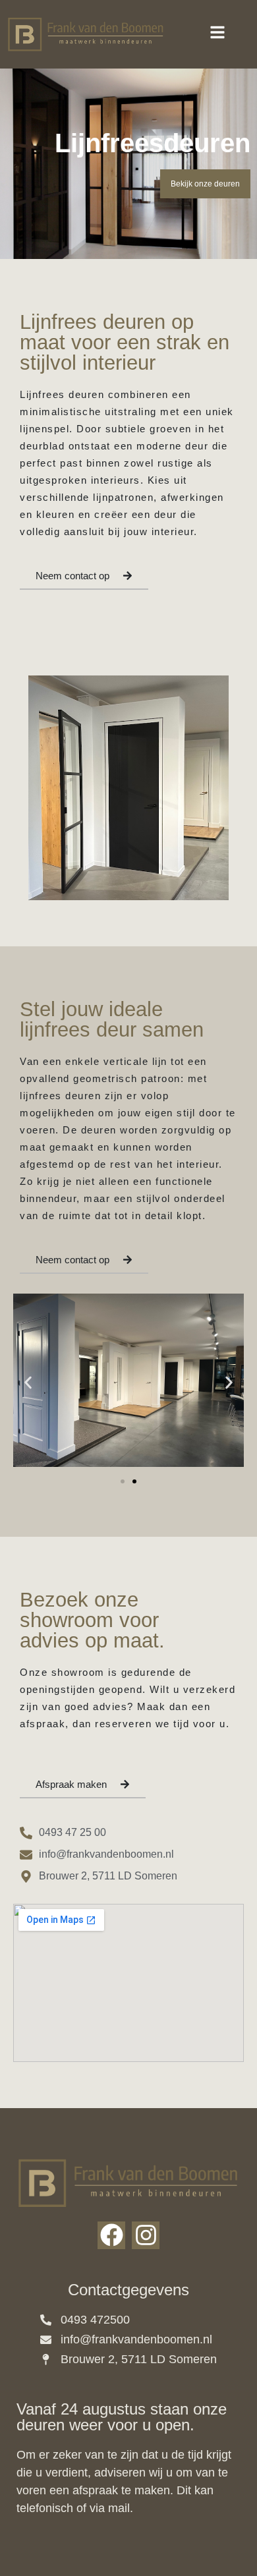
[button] (28, 1382)
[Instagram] (146, 2235)
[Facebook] (111, 2235)
